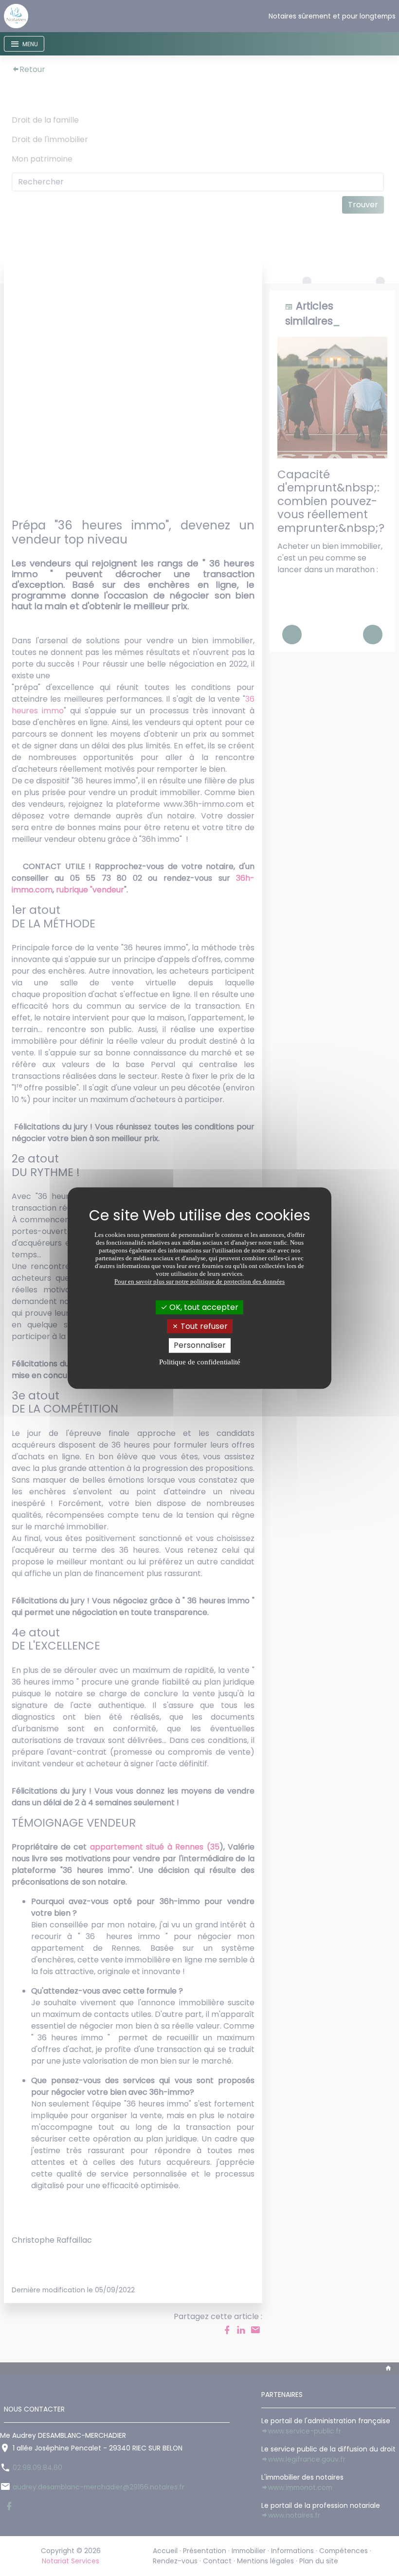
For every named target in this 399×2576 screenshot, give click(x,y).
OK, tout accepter (203, 1307)
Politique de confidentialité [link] (200, 1362)
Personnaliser (200, 1346)
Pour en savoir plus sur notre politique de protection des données (199, 1281)
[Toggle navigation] (24, 44)
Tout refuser (203, 1326)
